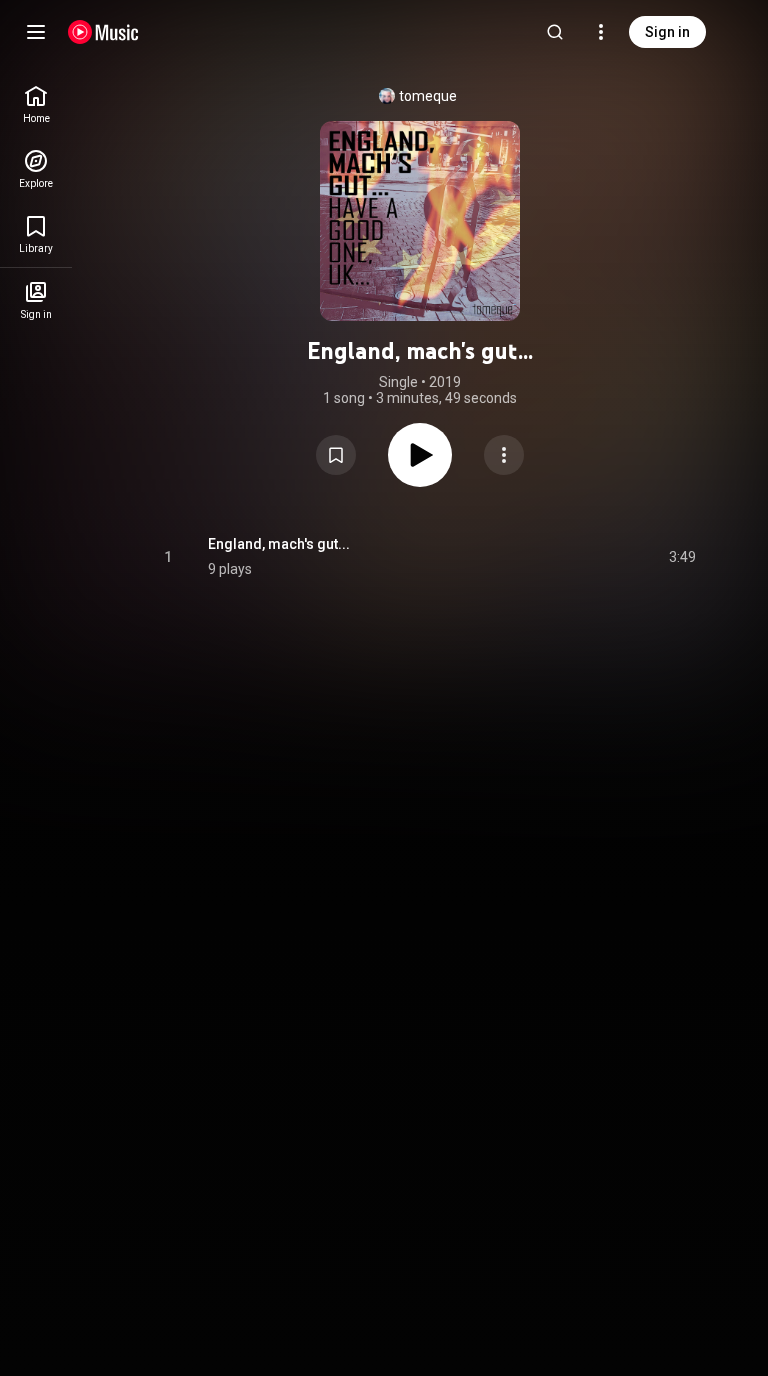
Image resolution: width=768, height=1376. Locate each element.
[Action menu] (504, 455)
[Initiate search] (555, 32)
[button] (336, 455)
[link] (36, 104)
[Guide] (36, 32)
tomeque (428, 96)
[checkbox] (682, 557)
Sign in (667, 32)
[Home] (103, 32)
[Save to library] (336, 455)
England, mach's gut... (279, 544)
